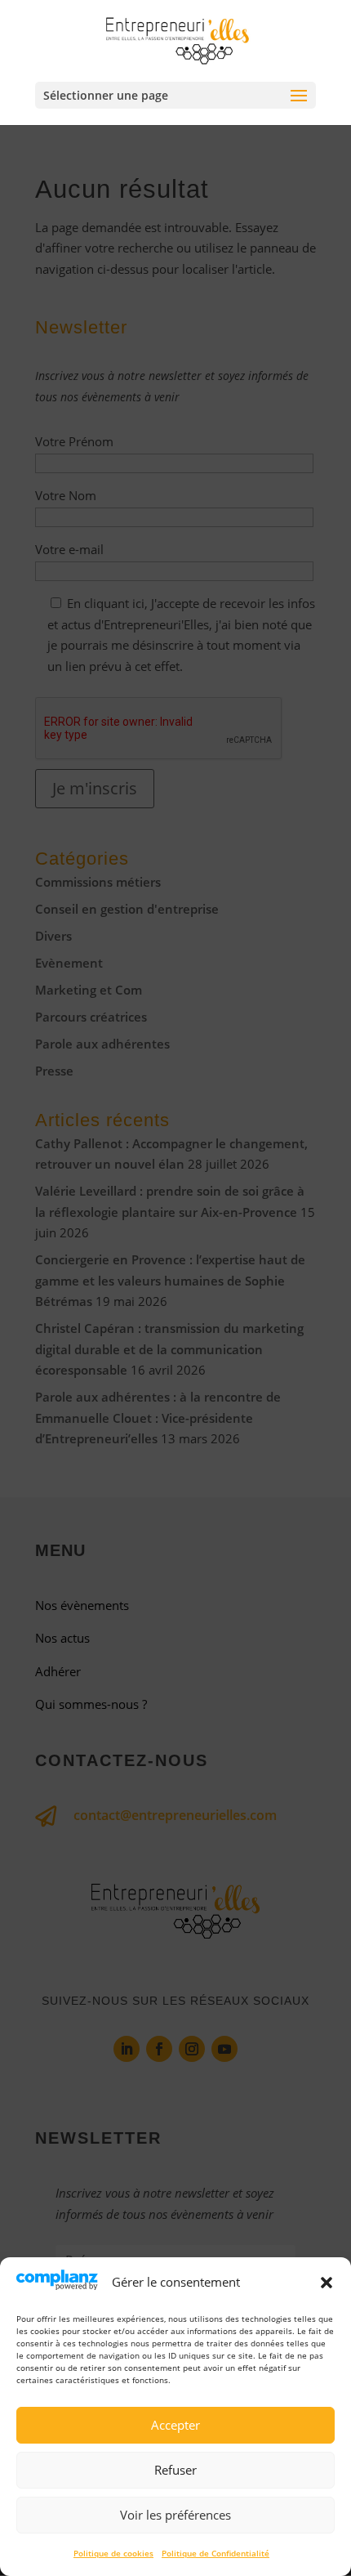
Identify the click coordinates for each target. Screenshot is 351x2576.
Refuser (175, 2470)
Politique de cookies (113, 2553)
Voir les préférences (175, 2515)
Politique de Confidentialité (215, 2553)
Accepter (175, 2425)
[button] (327, 2283)
